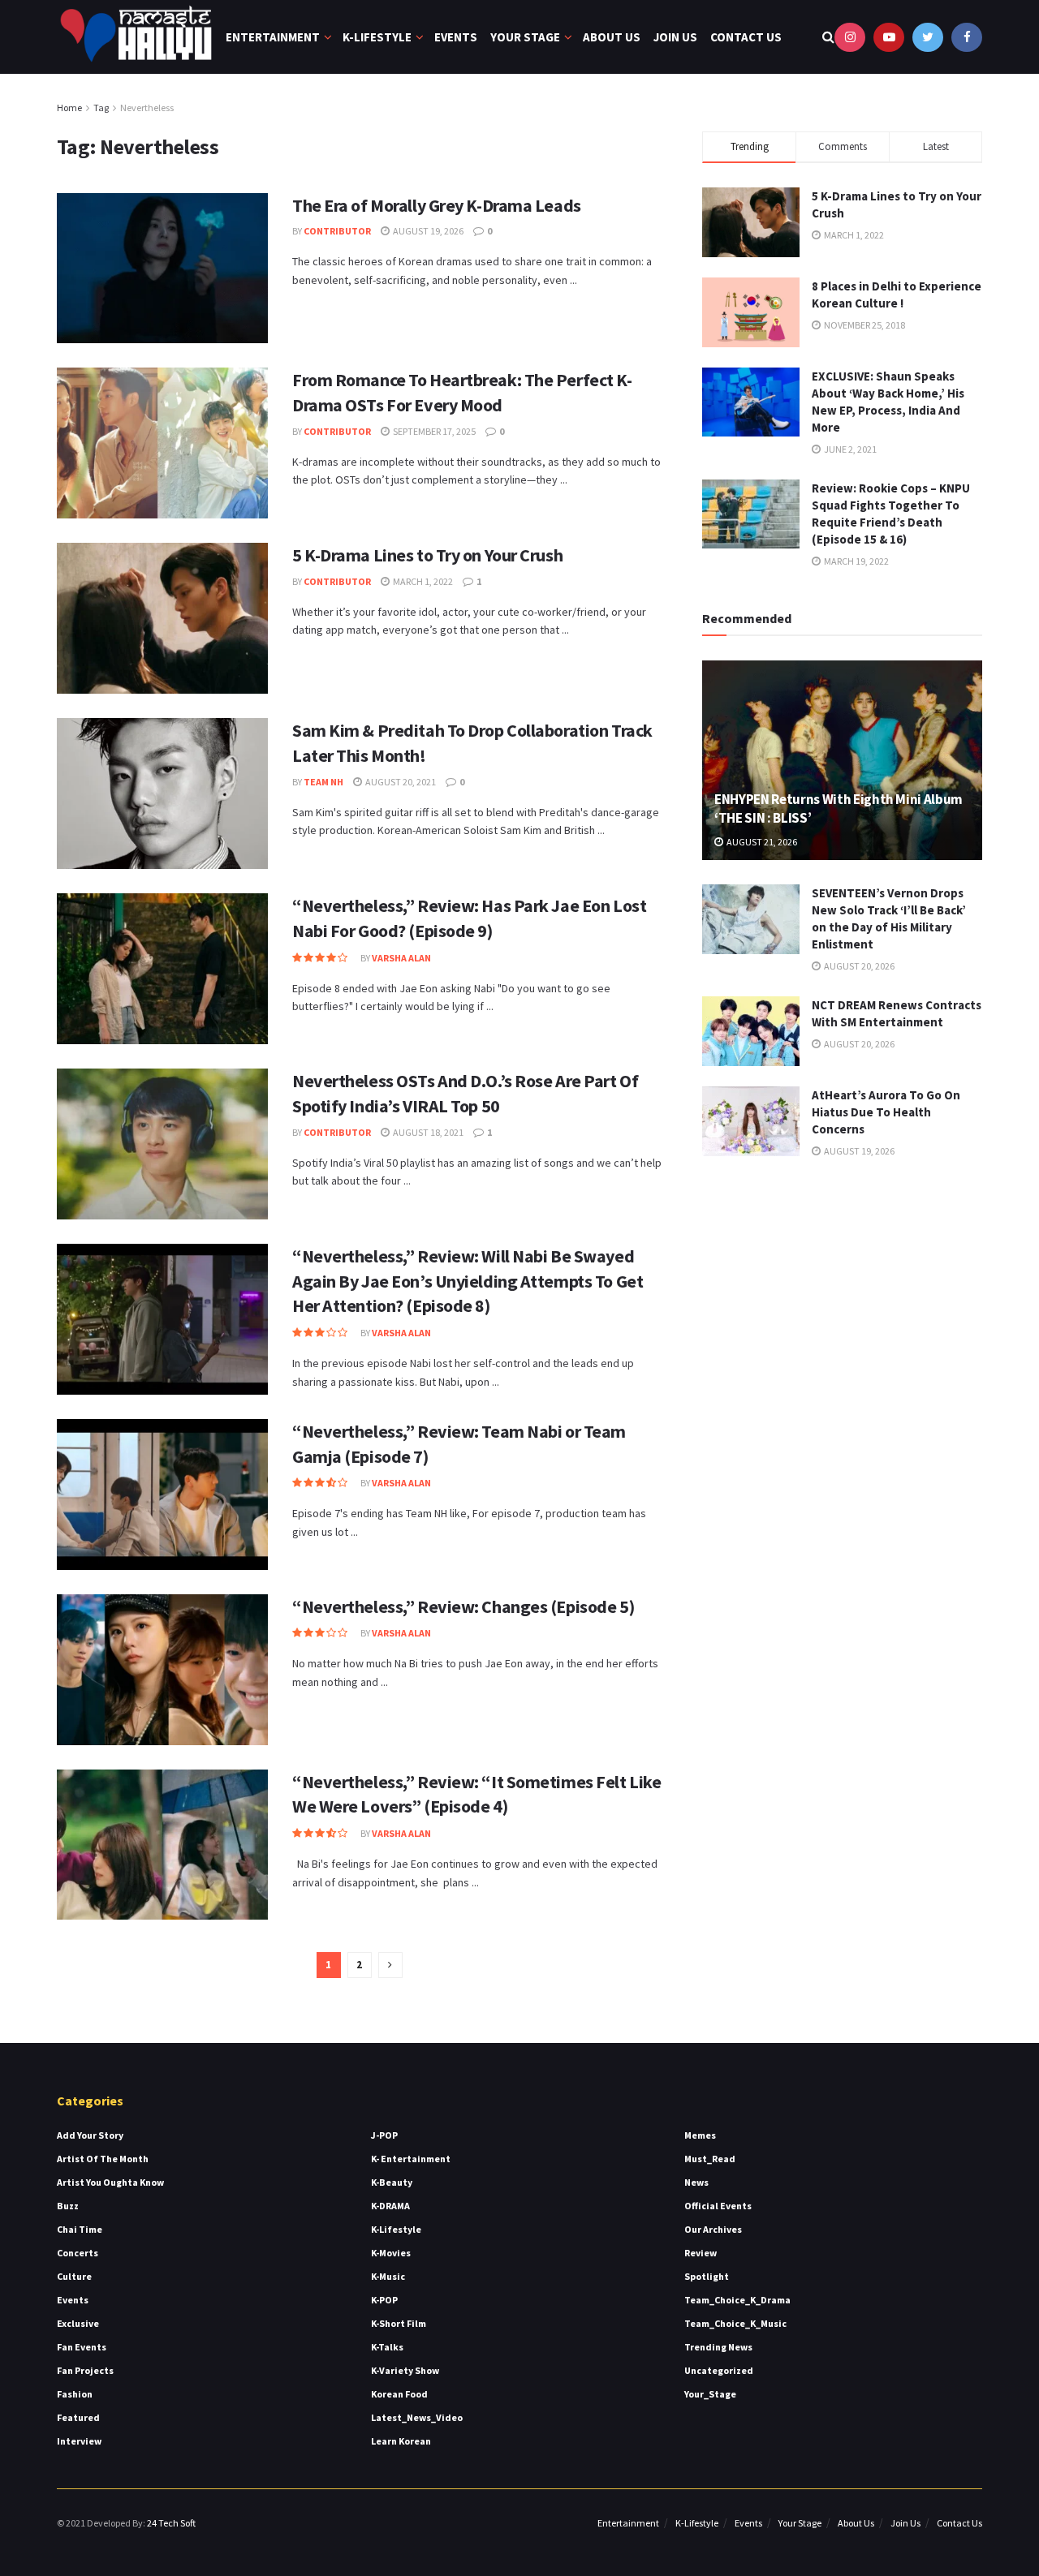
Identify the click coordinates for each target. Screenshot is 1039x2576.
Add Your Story (90, 2135)
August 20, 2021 (400, 782)
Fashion (75, 2394)
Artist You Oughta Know (110, 2182)
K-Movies (391, 2253)
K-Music (388, 2276)
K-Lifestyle (377, 37)
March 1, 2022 (422, 581)
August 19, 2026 (427, 231)
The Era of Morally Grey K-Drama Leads (438, 205)
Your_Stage (710, 2394)
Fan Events (82, 2347)
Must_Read (710, 2159)
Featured (78, 2417)
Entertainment (273, 37)
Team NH (323, 782)
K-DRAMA (390, 2206)
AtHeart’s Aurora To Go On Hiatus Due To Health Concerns (886, 1112)
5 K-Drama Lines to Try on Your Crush (427, 555)
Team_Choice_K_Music (735, 2323)
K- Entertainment (411, 2159)
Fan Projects (85, 2370)
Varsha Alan (401, 958)
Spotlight (707, 2276)
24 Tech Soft (171, 2523)
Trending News (718, 2347)
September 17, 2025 (433, 431)
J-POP (384, 2135)
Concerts (78, 2253)
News (696, 2182)
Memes (700, 2135)
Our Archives (713, 2229)
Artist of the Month (103, 2159)
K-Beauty (392, 2182)
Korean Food (399, 2394)
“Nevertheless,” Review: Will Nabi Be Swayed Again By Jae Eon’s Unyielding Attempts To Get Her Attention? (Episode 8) (468, 1281)
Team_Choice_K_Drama (737, 2300)
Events (456, 37)
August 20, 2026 (858, 966)
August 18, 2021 (427, 1132)
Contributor (337, 231)
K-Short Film (399, 2323)
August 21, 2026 (761, 842)
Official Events (718, 2206)
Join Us (675, 37)
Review (701, 2253)
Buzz (68, 2206)
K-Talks (387, 2347)
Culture (74, 2276)
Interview (79, 2441)
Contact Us (746, 37)
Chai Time (80, 2229)
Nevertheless (147, 108)
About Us (612, 37)
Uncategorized (719, 2370)
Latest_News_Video (417, 2417)
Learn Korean (401, 2441)
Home (69, 108)
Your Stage (525, 37)
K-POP (384, 2300)
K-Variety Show (405, 2370)
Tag (101, 108)
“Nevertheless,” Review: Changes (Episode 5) (463, 1606)
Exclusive (78, 2323)
